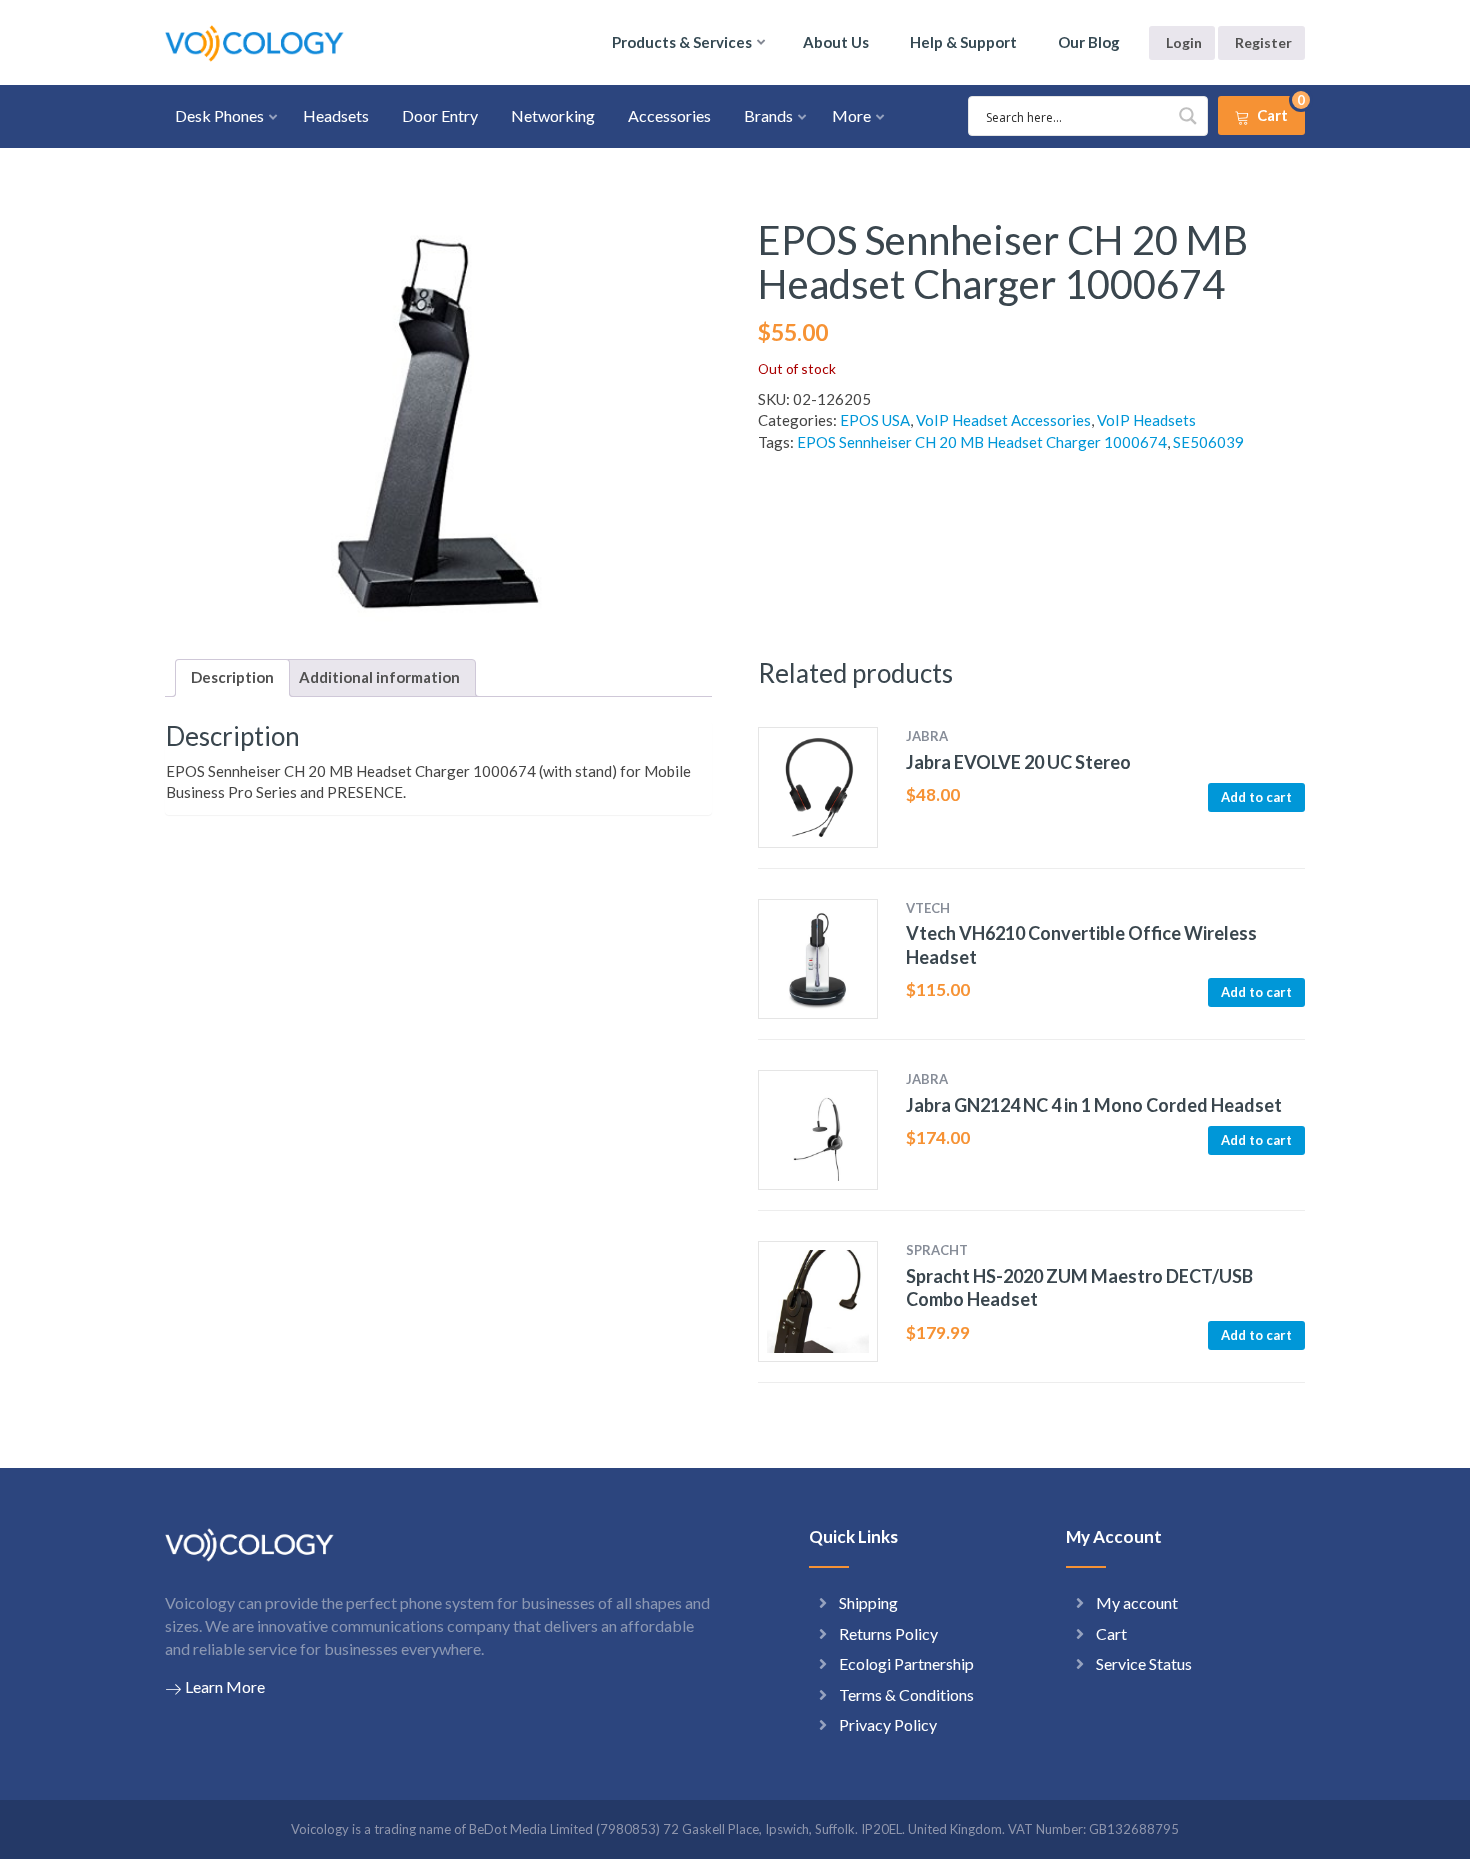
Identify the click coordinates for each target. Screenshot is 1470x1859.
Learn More (225, 1686)
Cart (1111, 1633)
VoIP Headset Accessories (1003, 420)
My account (1137, 1602)
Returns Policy (888, 1633)
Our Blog (1089, 42)
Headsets (336, 115)
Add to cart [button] (1256, 797)
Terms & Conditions (906, 1694)
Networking (553, 115)
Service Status (1144, 1663)
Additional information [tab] (379, 677)
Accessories (669, 115)
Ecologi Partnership (906, 1663)
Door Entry (440, 115)
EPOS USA (875, 420)
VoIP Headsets (1146, 420)
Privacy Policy (888, 1724)
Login (1184, 42)
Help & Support (963, 42)
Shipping (868, 1602)
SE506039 (1208, 442)
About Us (836, 42)
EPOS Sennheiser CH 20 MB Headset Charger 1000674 (982, 442)
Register (1263, 42)
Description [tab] (232, 677)
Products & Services (682, 42)
